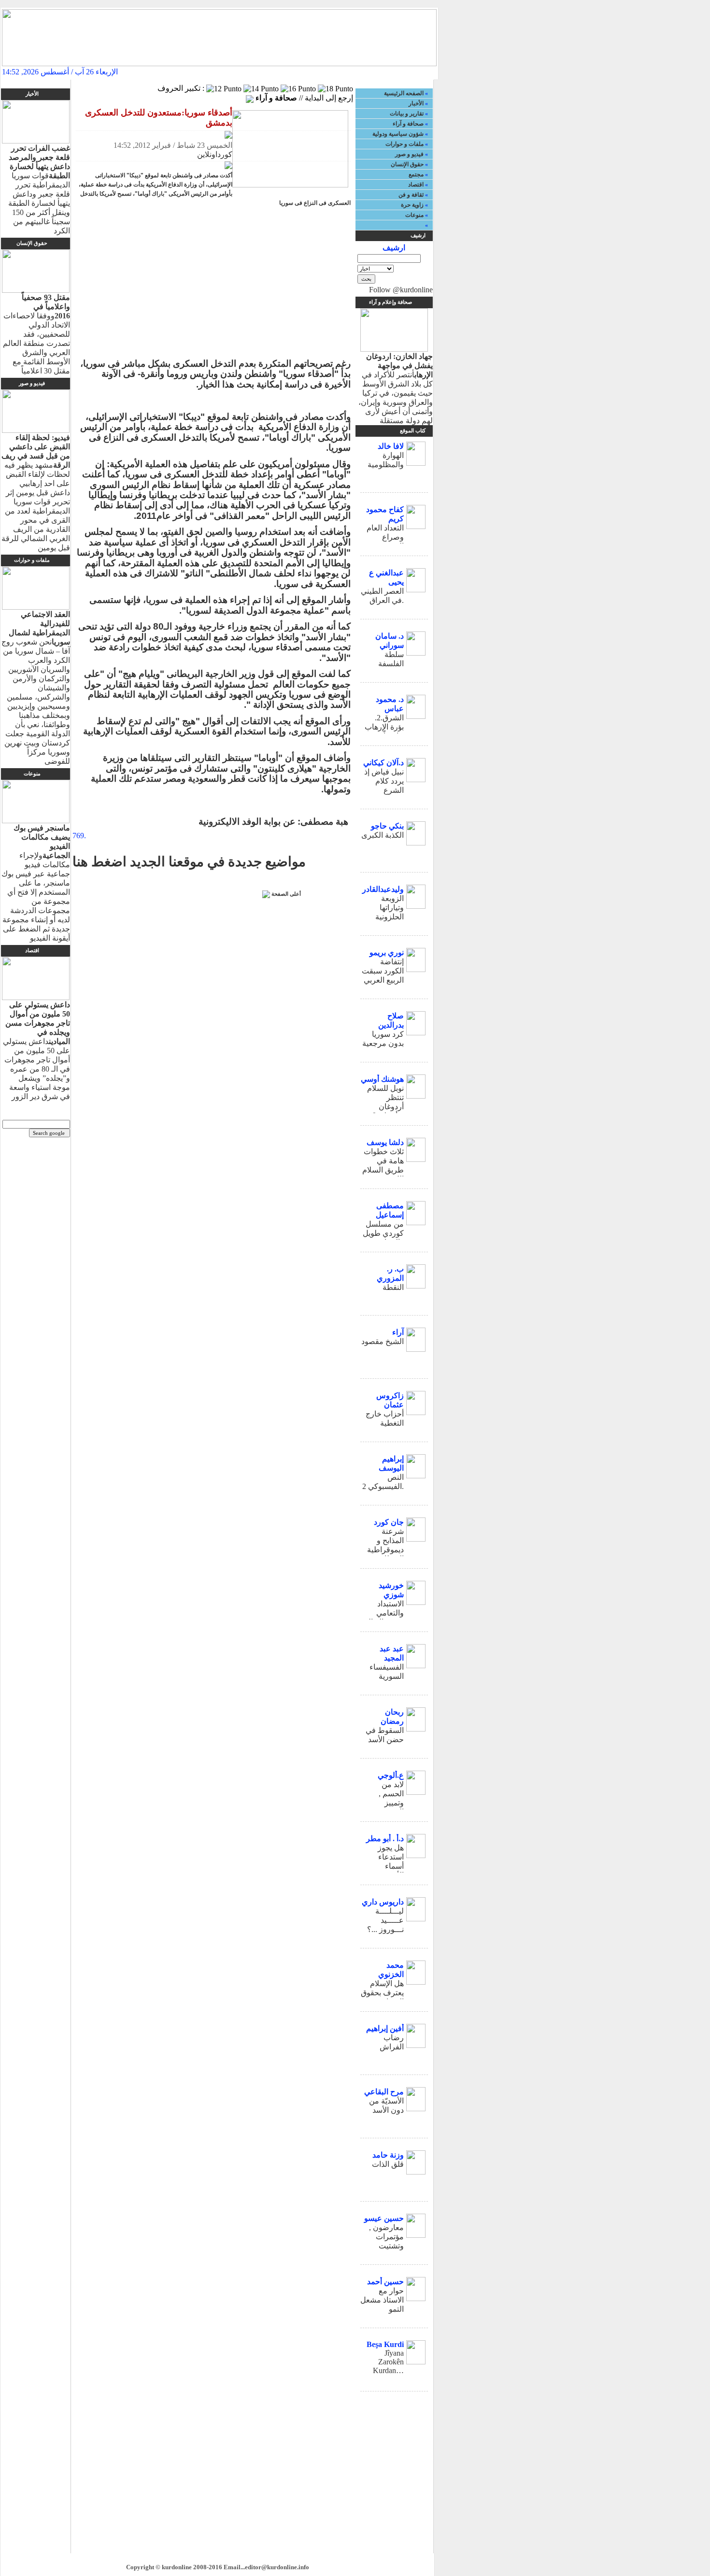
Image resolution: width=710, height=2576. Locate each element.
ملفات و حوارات (405, 144)
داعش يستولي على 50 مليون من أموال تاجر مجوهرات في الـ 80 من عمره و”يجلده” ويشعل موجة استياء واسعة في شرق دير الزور (36, 1051)
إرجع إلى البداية (329, 98)
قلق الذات (388, 2164)
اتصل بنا (360, 72)
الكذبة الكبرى (383, 835)
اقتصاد (416, 185)
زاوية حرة (412, 205)
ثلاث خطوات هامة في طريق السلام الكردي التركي (383, 1170)
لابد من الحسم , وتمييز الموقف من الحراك (385, 1803)
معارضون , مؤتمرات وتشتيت (386, 2237)
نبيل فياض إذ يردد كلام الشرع (384, 781)
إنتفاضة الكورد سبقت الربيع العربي (383, 971)
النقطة (393, 1287)
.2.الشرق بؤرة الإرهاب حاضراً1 (384, 727)
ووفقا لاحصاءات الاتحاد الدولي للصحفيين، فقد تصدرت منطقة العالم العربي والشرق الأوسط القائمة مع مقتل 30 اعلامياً (36, 334)
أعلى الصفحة (286, 894)
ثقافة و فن (411, 195)
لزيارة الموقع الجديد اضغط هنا (214, 72)
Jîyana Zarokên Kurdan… (388, 2362)
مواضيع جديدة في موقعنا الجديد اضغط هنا (189, 862)
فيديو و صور (409, 154)
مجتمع (416, 174)
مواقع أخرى (321, 72)
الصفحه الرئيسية (408, 72)
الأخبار (416, 103)
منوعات (414, 215)
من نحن (282, 72)
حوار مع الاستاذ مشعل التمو (382, 2300)
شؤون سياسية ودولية (398, 134)
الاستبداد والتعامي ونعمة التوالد (384, 1613)
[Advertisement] (215, 285)
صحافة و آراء (408, 124)
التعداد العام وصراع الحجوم (385, 537)
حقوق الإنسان (407, 164)
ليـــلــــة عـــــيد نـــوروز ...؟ (385, 1920)
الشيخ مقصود (383, 1341)
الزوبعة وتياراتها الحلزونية (390, 908)
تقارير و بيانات (407, 114)
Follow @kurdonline (401, 290)
